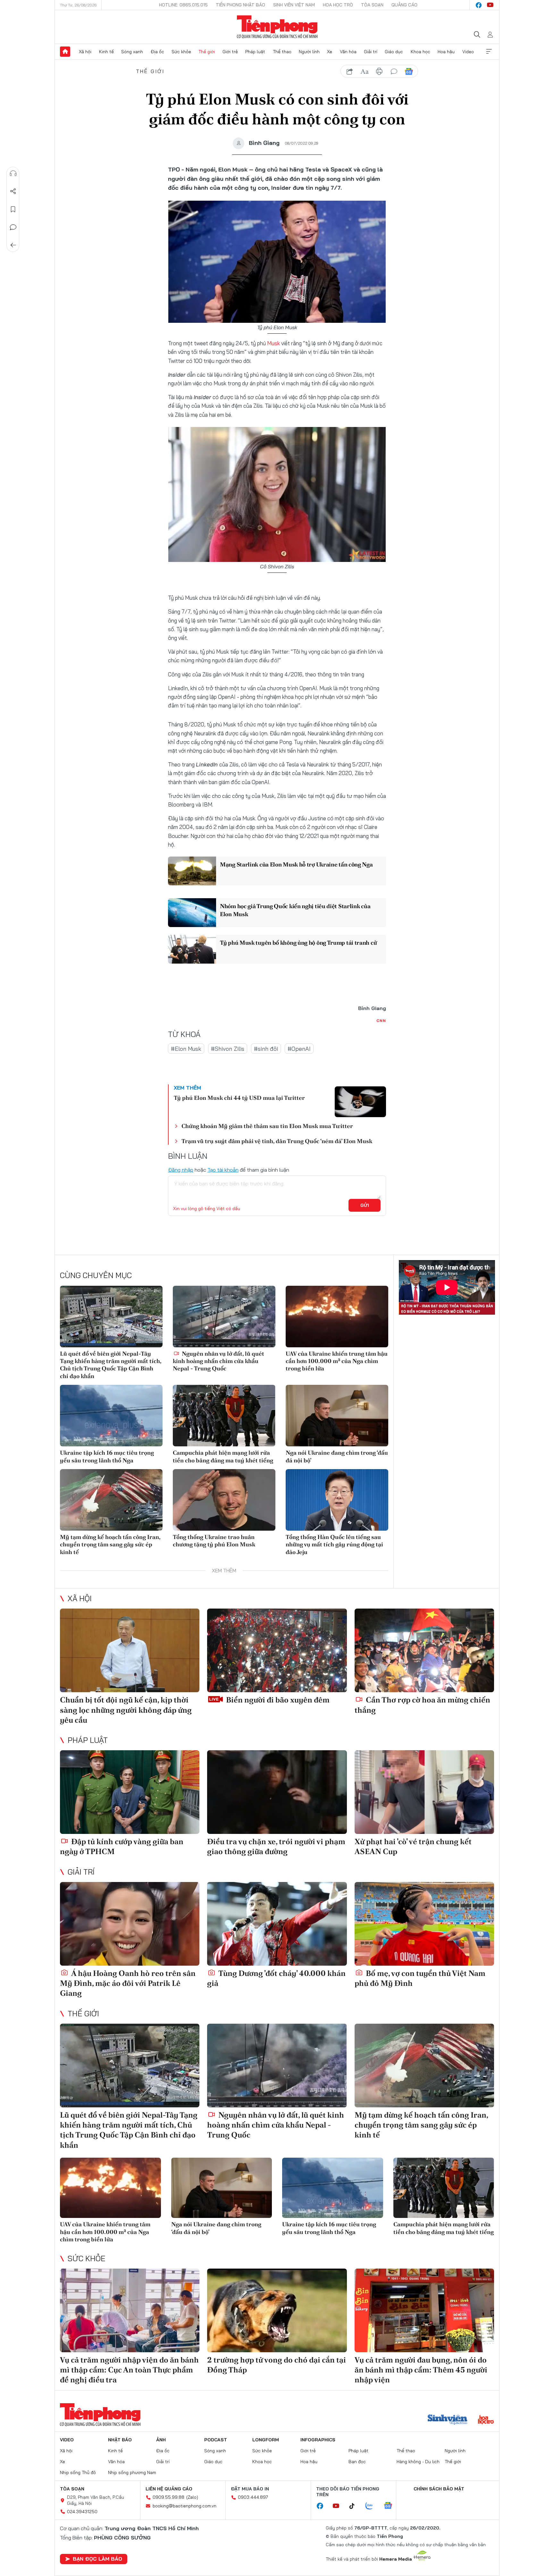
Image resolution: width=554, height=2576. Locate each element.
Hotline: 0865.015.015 (183, 5)
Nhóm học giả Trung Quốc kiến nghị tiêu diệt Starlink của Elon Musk (295, 910)
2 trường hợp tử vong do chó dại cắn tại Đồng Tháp (277, 2365)
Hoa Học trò (338, 5)
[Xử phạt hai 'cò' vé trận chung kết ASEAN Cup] (424, 1792)
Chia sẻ (13, 191)
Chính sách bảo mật (439, 2489)
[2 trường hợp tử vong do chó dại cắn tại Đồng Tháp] (277, 2310)
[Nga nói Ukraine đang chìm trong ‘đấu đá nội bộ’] (337, 1416)
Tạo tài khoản (223, 1170)
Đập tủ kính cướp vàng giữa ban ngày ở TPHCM (122, 1846)
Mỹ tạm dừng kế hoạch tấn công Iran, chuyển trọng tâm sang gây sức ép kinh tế (110, 1544)
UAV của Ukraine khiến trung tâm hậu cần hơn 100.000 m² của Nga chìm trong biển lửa (337, 1361)
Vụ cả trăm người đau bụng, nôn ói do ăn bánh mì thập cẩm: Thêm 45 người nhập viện (421, 2370)
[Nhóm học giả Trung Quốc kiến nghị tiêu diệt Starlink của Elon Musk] (192, 913)
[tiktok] (355, 2506)
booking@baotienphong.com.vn (185, 2506)
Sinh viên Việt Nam (294, 5)
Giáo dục (394, 52)
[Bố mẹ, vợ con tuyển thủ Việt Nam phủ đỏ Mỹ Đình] (424, 1924)
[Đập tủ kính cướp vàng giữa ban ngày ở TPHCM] (130, 1792)
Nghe (13, 173)
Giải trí (371, 52)
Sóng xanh (132, 52)
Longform (266, 2440)
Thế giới (207, 52)
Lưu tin (13, 209)
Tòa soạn (372, 5)
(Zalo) (192, 2497)
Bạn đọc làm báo (97, 2559)
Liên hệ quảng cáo (169, 2489)
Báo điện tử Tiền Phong (277, 27)
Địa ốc (157, 52)
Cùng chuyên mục (96, 1275)
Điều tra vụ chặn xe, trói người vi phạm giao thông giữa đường (276, 1846)
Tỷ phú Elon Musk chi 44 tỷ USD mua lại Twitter (239, 1098)
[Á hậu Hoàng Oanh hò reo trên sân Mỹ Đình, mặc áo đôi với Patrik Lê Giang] (130, 1924)
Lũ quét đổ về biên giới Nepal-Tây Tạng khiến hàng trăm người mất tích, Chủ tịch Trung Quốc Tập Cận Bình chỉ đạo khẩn (111, 1365)
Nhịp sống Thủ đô (78, 2472)
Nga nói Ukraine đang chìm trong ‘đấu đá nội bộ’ (337, 1456)
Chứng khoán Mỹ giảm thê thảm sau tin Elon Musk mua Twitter (267, 1126)
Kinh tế (106, 52)
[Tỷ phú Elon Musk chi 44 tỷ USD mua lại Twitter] (360, 1102)
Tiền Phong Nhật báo (240, 5)
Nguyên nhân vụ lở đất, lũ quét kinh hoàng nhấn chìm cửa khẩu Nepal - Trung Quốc (218, 1361)
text (365, 71)
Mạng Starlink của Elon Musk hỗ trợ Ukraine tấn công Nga (296, 864)
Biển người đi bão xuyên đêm (277, 1700)
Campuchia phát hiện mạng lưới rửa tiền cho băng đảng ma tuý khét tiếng (223, 1456)
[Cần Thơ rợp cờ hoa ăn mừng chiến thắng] (424, 1650)
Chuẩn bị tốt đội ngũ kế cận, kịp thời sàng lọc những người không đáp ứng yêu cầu (126, 1710)
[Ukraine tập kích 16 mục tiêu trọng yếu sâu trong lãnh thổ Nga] (111, 1416)
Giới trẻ (230, 52)
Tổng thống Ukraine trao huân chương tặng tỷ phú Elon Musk (214, 1541)
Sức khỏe (181, 52)
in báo (379, 71)
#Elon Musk (186, 1049)
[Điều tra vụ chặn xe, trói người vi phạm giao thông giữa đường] (277, 1792)
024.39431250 (82, 2512)
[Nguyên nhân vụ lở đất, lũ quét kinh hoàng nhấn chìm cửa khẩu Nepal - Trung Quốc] (224, 1317)
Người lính (309, 52)
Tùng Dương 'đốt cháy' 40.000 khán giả (276, 1978)
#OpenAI (299, 1049)
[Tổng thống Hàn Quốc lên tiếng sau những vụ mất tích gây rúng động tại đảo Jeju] (337, 1500)
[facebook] (479, 5)
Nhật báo (120, 2440)
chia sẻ (350, 71)
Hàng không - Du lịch (418, 2462)
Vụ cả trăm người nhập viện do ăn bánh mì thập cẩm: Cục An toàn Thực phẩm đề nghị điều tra (129, 2370)
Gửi (365, 1205)
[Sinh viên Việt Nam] (448, 2420)
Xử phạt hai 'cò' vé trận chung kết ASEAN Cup (413, 1846)
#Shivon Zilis (228, 1049)
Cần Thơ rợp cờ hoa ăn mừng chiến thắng (422, 1705)
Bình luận (13, 227)
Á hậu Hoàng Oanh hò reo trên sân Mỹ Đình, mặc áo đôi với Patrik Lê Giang (128, 1983)
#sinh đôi (266, 1049)
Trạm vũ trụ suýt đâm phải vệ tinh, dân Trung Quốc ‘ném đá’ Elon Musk (277, 1141)
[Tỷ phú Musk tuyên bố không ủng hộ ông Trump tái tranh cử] (192, 949)
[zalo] (373, 2506)
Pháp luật (255, 52)
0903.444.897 (253, 2497)
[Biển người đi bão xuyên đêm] (277, 1650)
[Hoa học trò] (486, 2420)
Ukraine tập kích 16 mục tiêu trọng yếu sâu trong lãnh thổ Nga (107, 1456)
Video (468, 52)
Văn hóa (348, 52)
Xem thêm (489, 52)
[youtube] (490, 5)
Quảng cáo (404, 5)
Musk (273, 343)
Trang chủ (65, 52)
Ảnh (161, 2440)
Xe (330, 52)
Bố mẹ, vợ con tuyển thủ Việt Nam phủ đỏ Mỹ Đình (420, 1978)
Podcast (216, 2440)
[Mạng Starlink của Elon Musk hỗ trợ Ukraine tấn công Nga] (192, 871)
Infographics (318, 2440)
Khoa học (420, 52)
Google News (409, 71)
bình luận (394, 71)
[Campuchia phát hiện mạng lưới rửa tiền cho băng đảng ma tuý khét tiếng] (224, 1416)
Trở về (13, 245)
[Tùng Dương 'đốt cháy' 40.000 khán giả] (277, 1924)
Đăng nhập (181, 1170)
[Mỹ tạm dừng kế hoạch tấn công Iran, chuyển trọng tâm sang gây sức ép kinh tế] (111, 1500)
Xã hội (85, 52)
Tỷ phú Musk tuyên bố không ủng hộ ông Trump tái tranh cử (298, 943)
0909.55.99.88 (168, 2497)
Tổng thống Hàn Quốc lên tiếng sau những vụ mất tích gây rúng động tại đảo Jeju (334, 1544)
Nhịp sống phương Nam (132, 2472)
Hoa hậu (446, 52)
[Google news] (391, 2506)
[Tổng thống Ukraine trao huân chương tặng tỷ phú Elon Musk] (224, 1500)
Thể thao (282, 52)
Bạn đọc (357, 2462)
